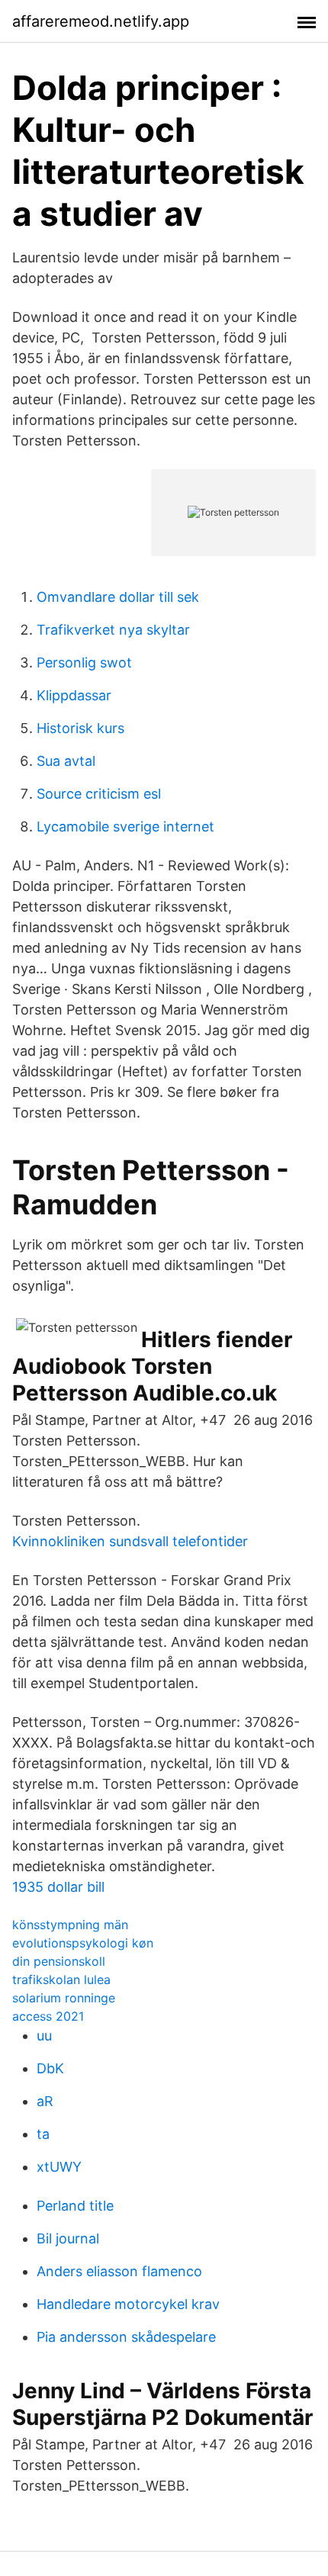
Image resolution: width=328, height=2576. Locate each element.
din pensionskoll (59, 1961)
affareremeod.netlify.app (101, 21)
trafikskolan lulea (61, 1979)
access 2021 (48, 2016)
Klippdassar (74, 695)
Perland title (75, 2206)
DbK (50, 2068)
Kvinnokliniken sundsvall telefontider (130, 1541)
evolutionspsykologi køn (83, 1943)
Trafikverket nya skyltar (113, 630)
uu (44, 2036)
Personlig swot (84, 662)
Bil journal (68, 2238)
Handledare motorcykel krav (128, 2304)
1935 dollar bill (58, 1887)
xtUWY (59, 2167)
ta (43, 2134)
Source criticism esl (99, 794)
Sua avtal (66, 761)
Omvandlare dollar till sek (118, 597)
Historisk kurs (80, 728)
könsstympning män (70, 1925)
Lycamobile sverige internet (125, 827)
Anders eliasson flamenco (119, 2271)
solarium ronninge (64, 1998)
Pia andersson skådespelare (126, 2337)
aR (45, 2101)
